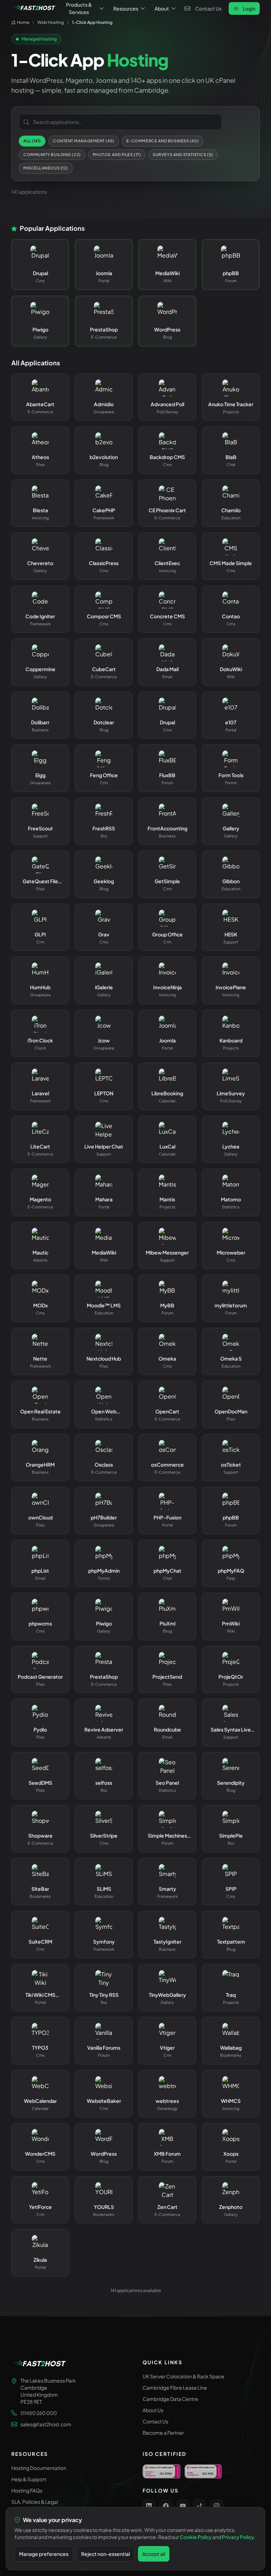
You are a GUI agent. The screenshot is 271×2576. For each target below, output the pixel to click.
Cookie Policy (196, 2537)
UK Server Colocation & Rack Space (183, 2376)
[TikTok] (200, 2506)
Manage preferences (44, 2554)
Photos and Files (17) (117, 154)
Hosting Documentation (39, 2468)
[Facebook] (166, 2506)
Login (249, 8)
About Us (153, 2410)
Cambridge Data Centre (170, 2399)
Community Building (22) (52, 154)
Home (23, 22)
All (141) (32, 141)
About (162, 8)
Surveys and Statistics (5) (183, 154)
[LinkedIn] (149, 2506)
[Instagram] (217, 2506)
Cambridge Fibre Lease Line (175, 2388)
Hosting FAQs (27, 2490)
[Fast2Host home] (34, 8)
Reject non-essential (106, 2554)
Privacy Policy (238, 2537)
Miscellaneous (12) (46, 168)
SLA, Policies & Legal (35, 2502)
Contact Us (208, 8)
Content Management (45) (84, 141)
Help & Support (29, 2479)
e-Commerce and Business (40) (162, 141)
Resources (126, 8)
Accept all (154, 2554)
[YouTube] (183, 2506)
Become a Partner (163, 2433)
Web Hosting (51, 22)
